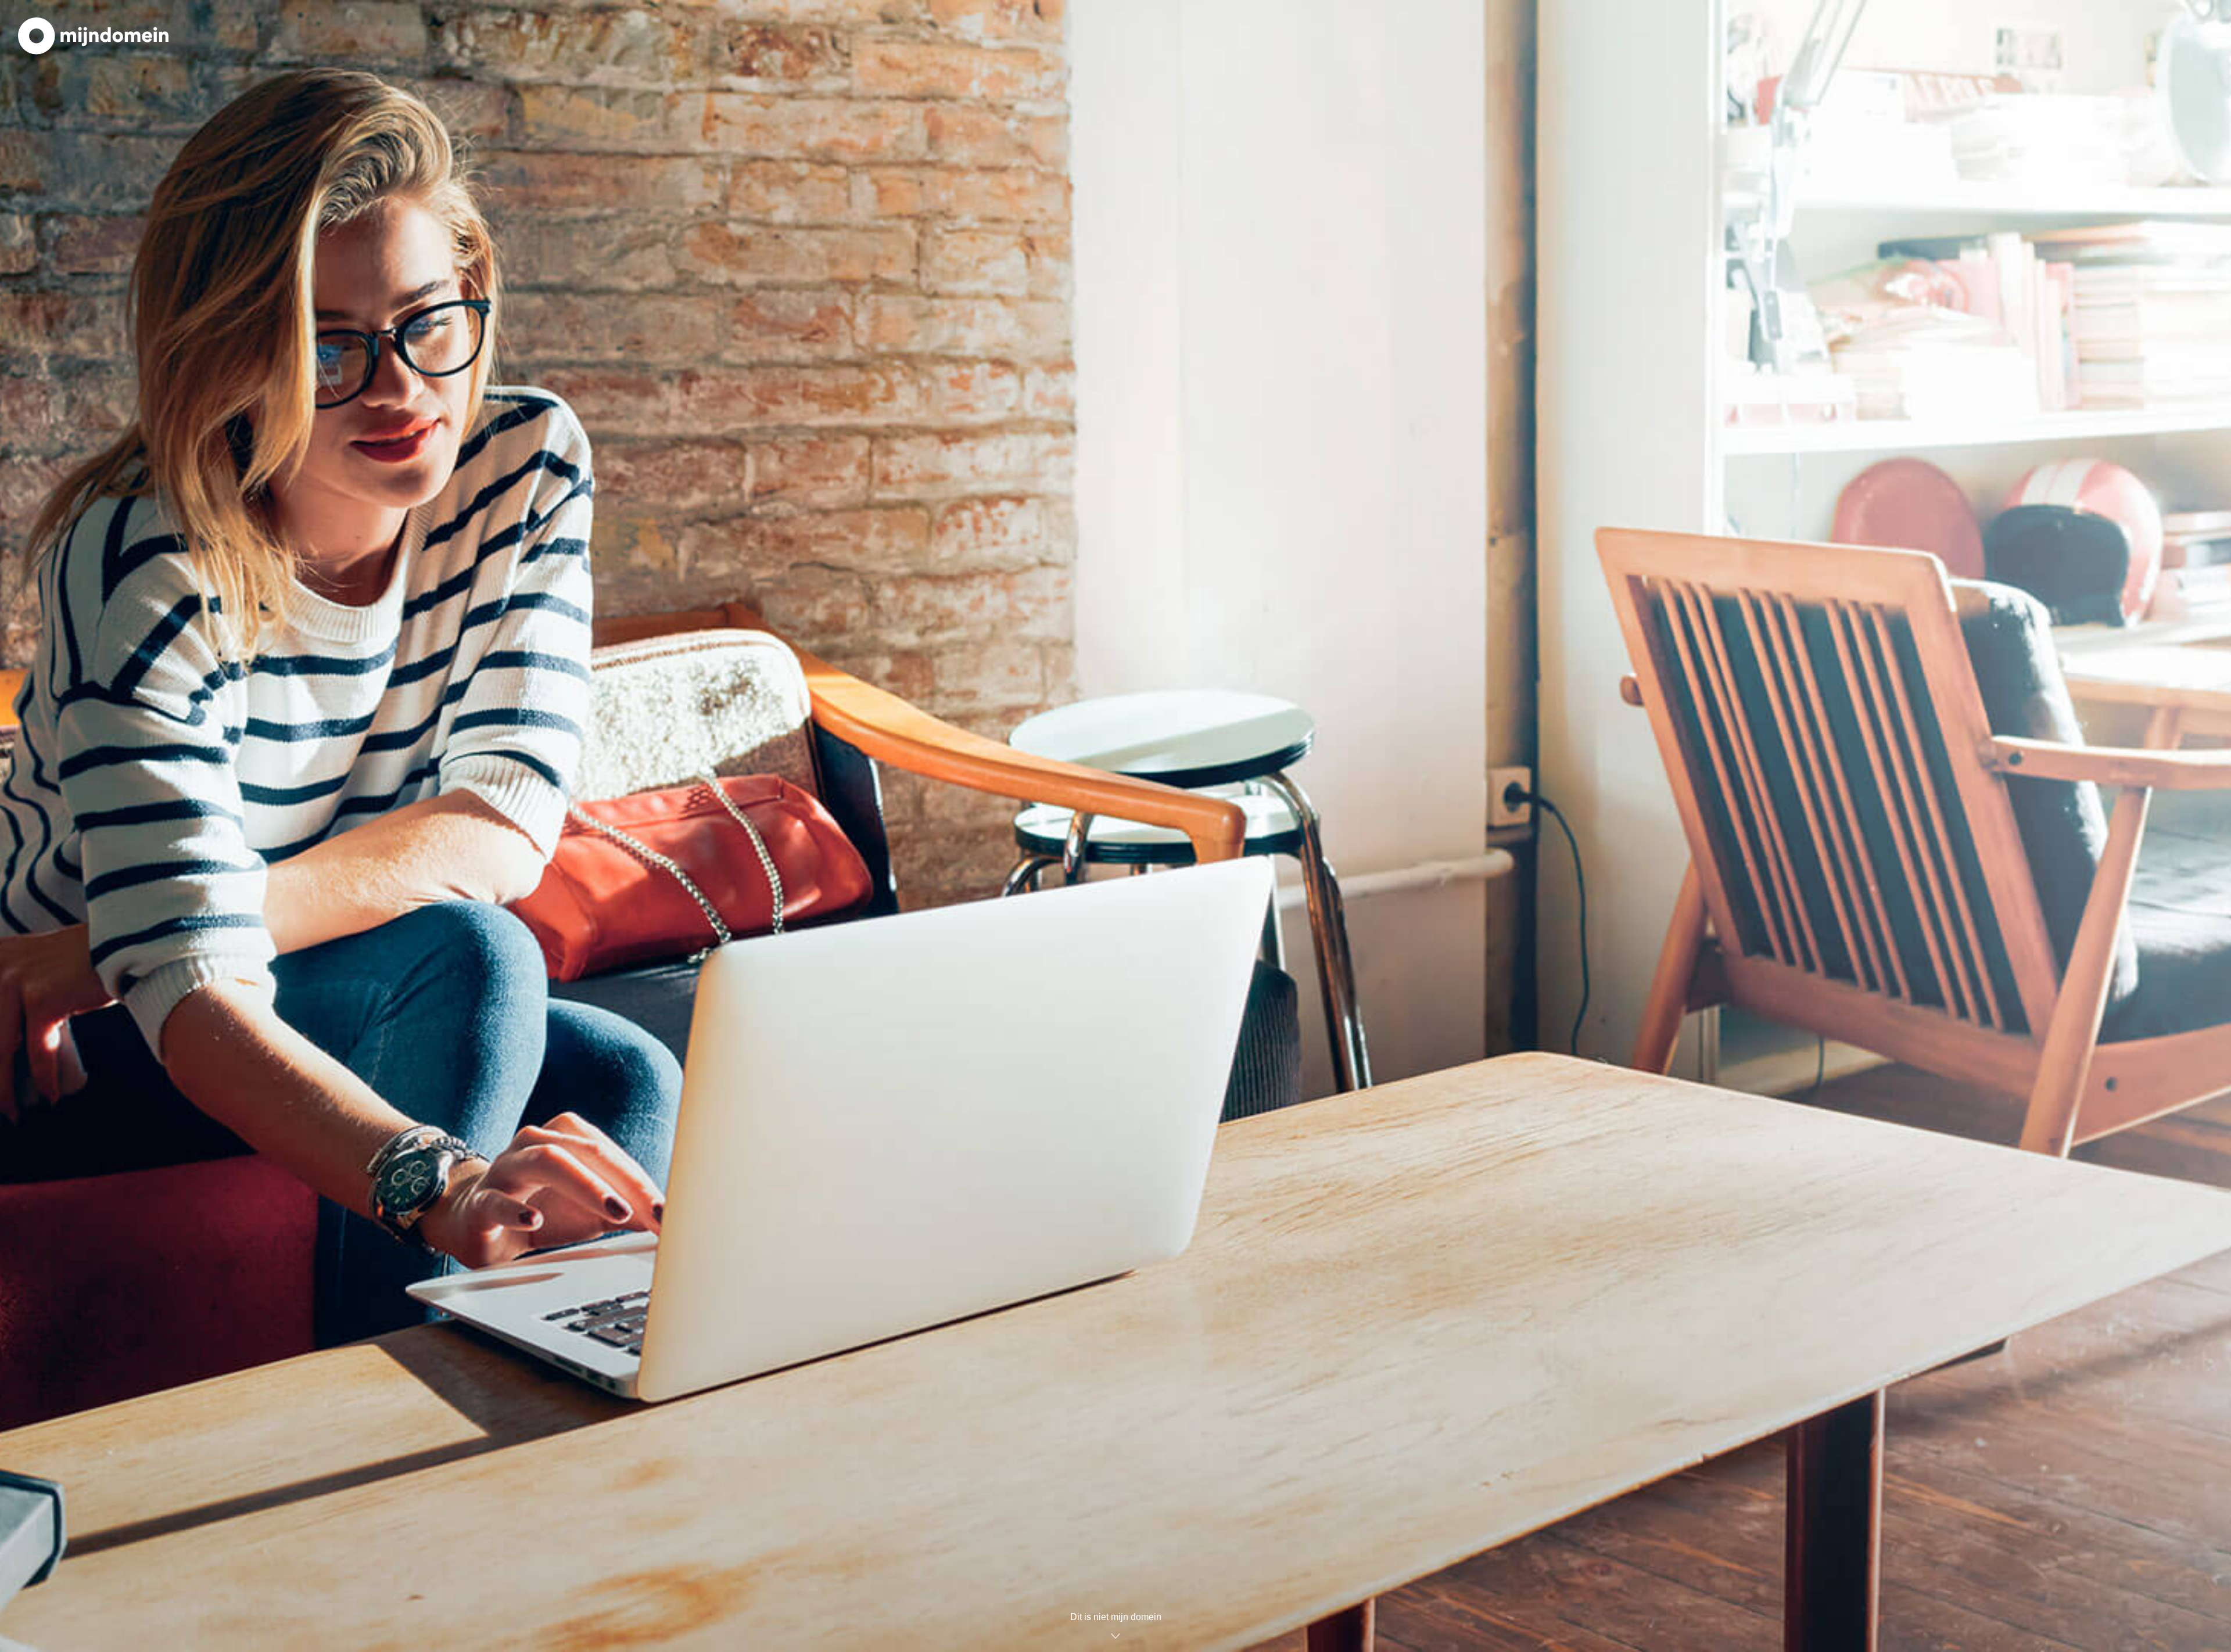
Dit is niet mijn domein (1116, 1617)
